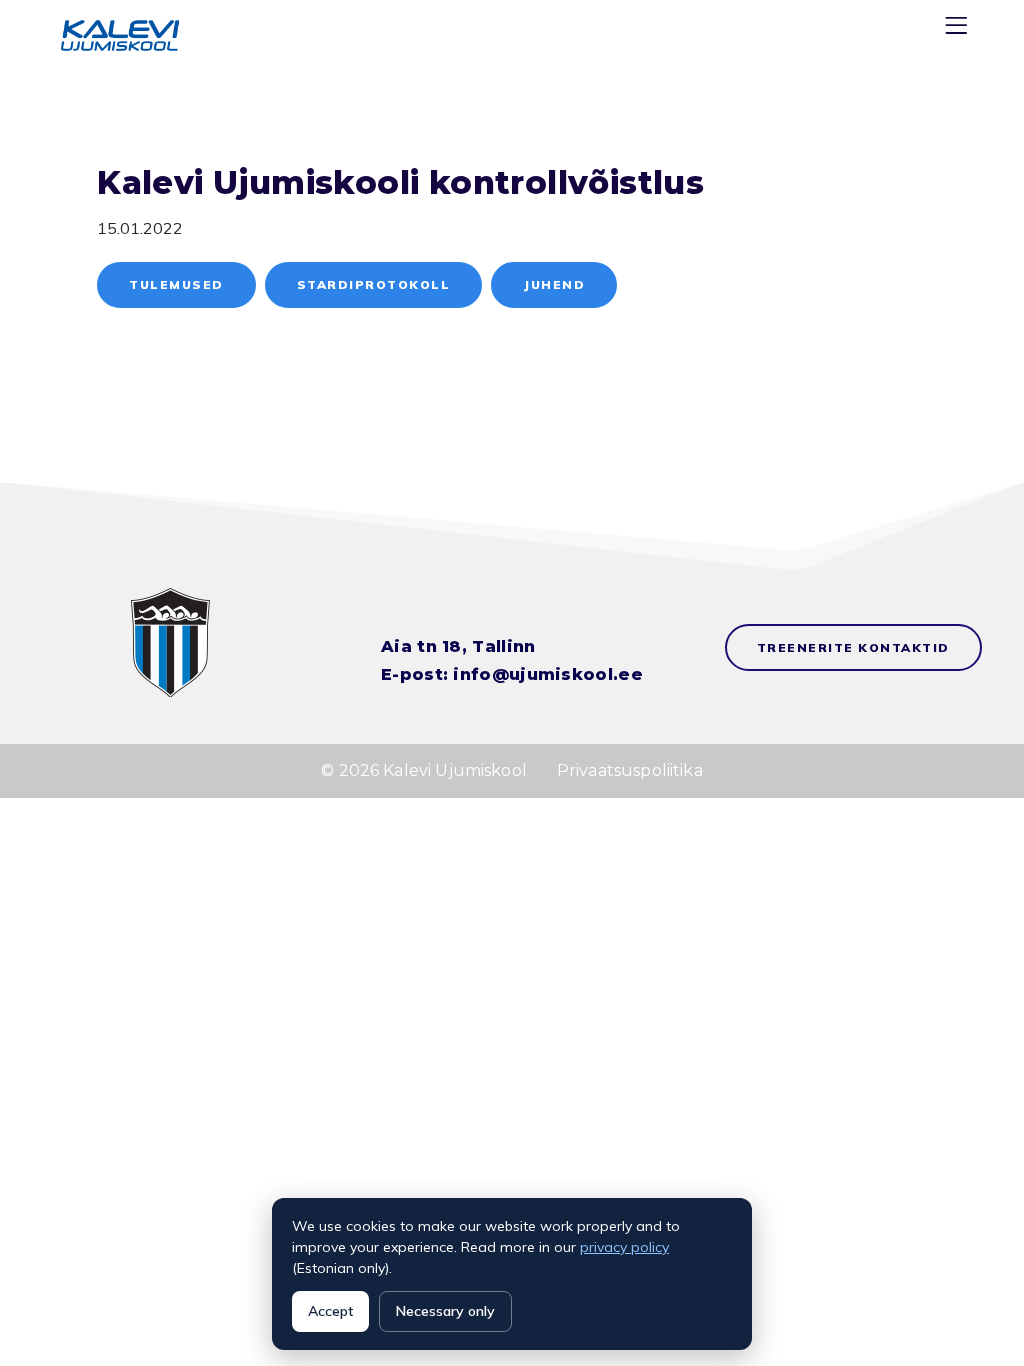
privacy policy (624, 1247)
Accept (330, 1311)
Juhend (554, 284)
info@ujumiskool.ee (547, 674)
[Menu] (959, 29)
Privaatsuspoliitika (630, 770)
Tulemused (176, 284)
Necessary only (445, 1311)
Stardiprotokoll (374, 284)
